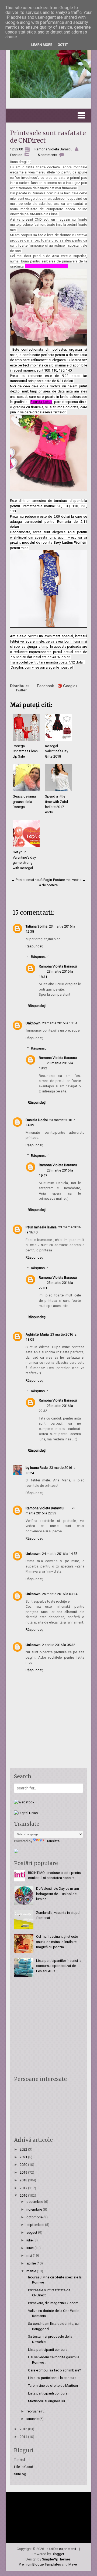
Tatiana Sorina (37, 926)
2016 (24, 2195)
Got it (63, 45)
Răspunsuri (40, 957)
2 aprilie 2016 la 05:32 (59, 1645)
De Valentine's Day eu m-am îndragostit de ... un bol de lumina (58, 1894)
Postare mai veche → (69, 880)
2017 (24, 2188)
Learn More (42, 45)
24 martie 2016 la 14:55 (60, 1554)
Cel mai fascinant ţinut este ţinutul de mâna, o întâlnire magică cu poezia (57, 1942)
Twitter (21, 690)
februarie (34, 2411)
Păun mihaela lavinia (41, 1227)
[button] (49, 116)
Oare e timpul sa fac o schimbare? (55, 2370)
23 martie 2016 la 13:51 (60, 1023)
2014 (24, 2437)
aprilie (32, 2263)
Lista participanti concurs (48, 2350)
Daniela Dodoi (37, 1120)
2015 (24, 2429)
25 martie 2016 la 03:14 (60, 1594)
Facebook (45, 686)
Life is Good (24, 2467)
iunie (30, 2248)
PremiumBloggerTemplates (40, 2564)
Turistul (20, 2460)
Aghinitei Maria (37, 1334)
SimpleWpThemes (56, 2559)
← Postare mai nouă (27, 880)
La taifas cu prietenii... (62, 2549)
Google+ (70, 686)
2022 (24, 2149)
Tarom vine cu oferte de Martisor (53, 2386)
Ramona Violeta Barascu (58, 966)
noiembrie (35, 2209)
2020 (24, 2165)
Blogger (58, 2554)
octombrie (35, 2217)
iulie (30, 2240)
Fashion (16, 155)
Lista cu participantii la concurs (52, 2378)
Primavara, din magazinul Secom (53, 2303)
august (32, 2232)
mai (30, 2256)
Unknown (33, 1023)
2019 (24, 2172)
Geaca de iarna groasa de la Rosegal (24, 802)
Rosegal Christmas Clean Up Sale (25, 751)
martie (32, 2271)
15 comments (46, 155)
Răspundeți (34, 946)
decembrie (35, 2202)
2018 (24, 2180)
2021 (24, 2157)
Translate (52, 1841)
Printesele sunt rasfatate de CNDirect (48, 137)
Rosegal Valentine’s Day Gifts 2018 (57, 751)
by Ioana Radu (37, 1468)
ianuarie (33, 2419)
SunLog (20, 2474)
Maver (73, 2564)
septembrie (36, 2225)
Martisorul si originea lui (46, 2401)
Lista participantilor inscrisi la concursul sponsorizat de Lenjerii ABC (59, 1966)
